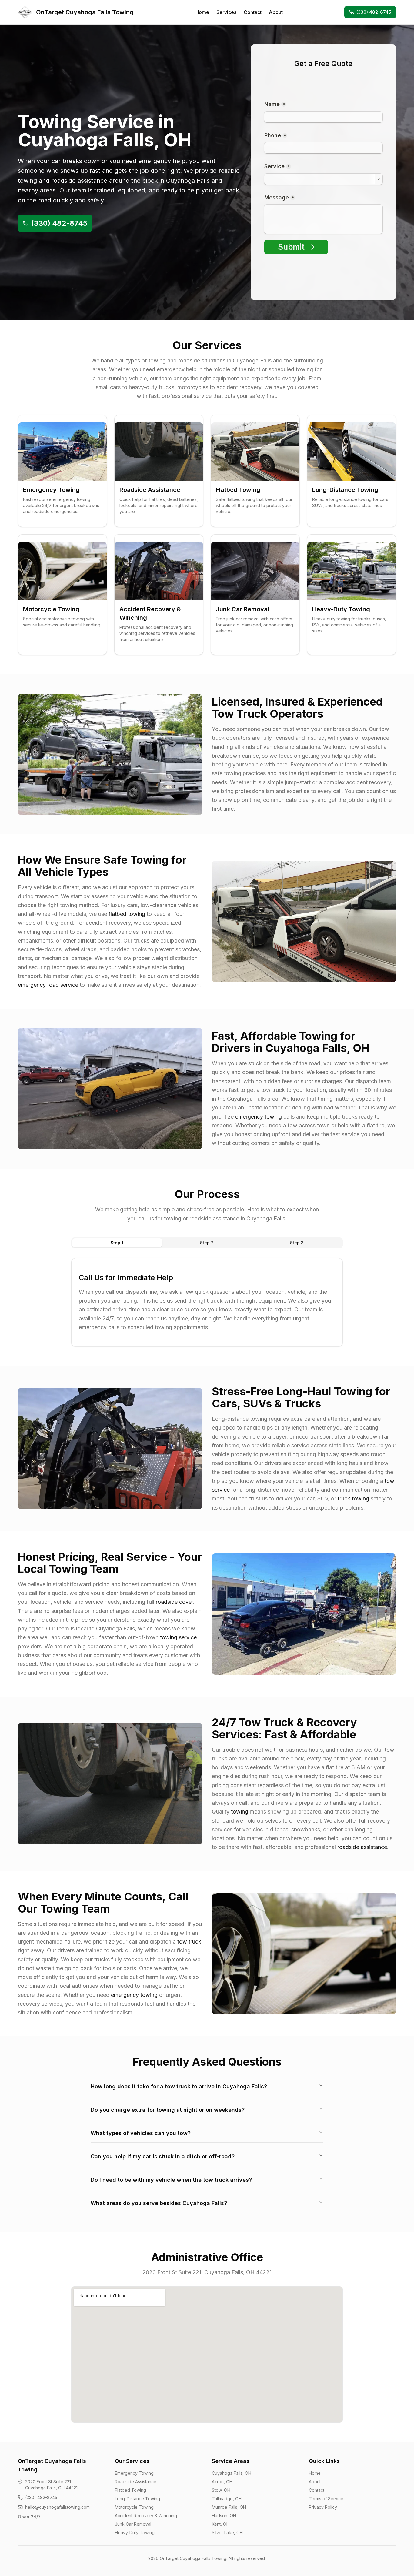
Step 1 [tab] (117, 1243)
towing (240, 1812)
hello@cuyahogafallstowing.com (57, 2507)
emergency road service (48, 985)
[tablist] (207, 1243)
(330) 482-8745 (374, 12)
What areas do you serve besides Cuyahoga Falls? (159, 2203)
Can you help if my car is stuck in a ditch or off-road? (163, 2156)
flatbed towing (127, 914)
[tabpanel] (207, 1302)
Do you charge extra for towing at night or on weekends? (168, 2110)
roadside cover (174, 1602)
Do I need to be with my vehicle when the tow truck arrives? (171, 2180)
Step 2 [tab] (207, 1243)
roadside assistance (362, 1847)
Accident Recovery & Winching (146, 2516)
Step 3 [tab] (297, 1243)
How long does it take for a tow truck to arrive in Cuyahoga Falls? (179, 2086)
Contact (253, 12)
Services (226, 12)
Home (202, 12)
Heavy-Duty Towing (135, 2533)
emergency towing (259, 1117)
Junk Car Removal (133, 2524)
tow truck (189, 1942)
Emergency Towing (134, 2473)
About (276, 12)
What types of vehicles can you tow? (141, 2133)
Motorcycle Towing (134, 2507)
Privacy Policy (323, 2507)
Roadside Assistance (136, 2482)
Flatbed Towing (130, 2490)
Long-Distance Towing (137, 2499)
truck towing (353, 1498)
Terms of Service (326, 2499)
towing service (178, 1637)
